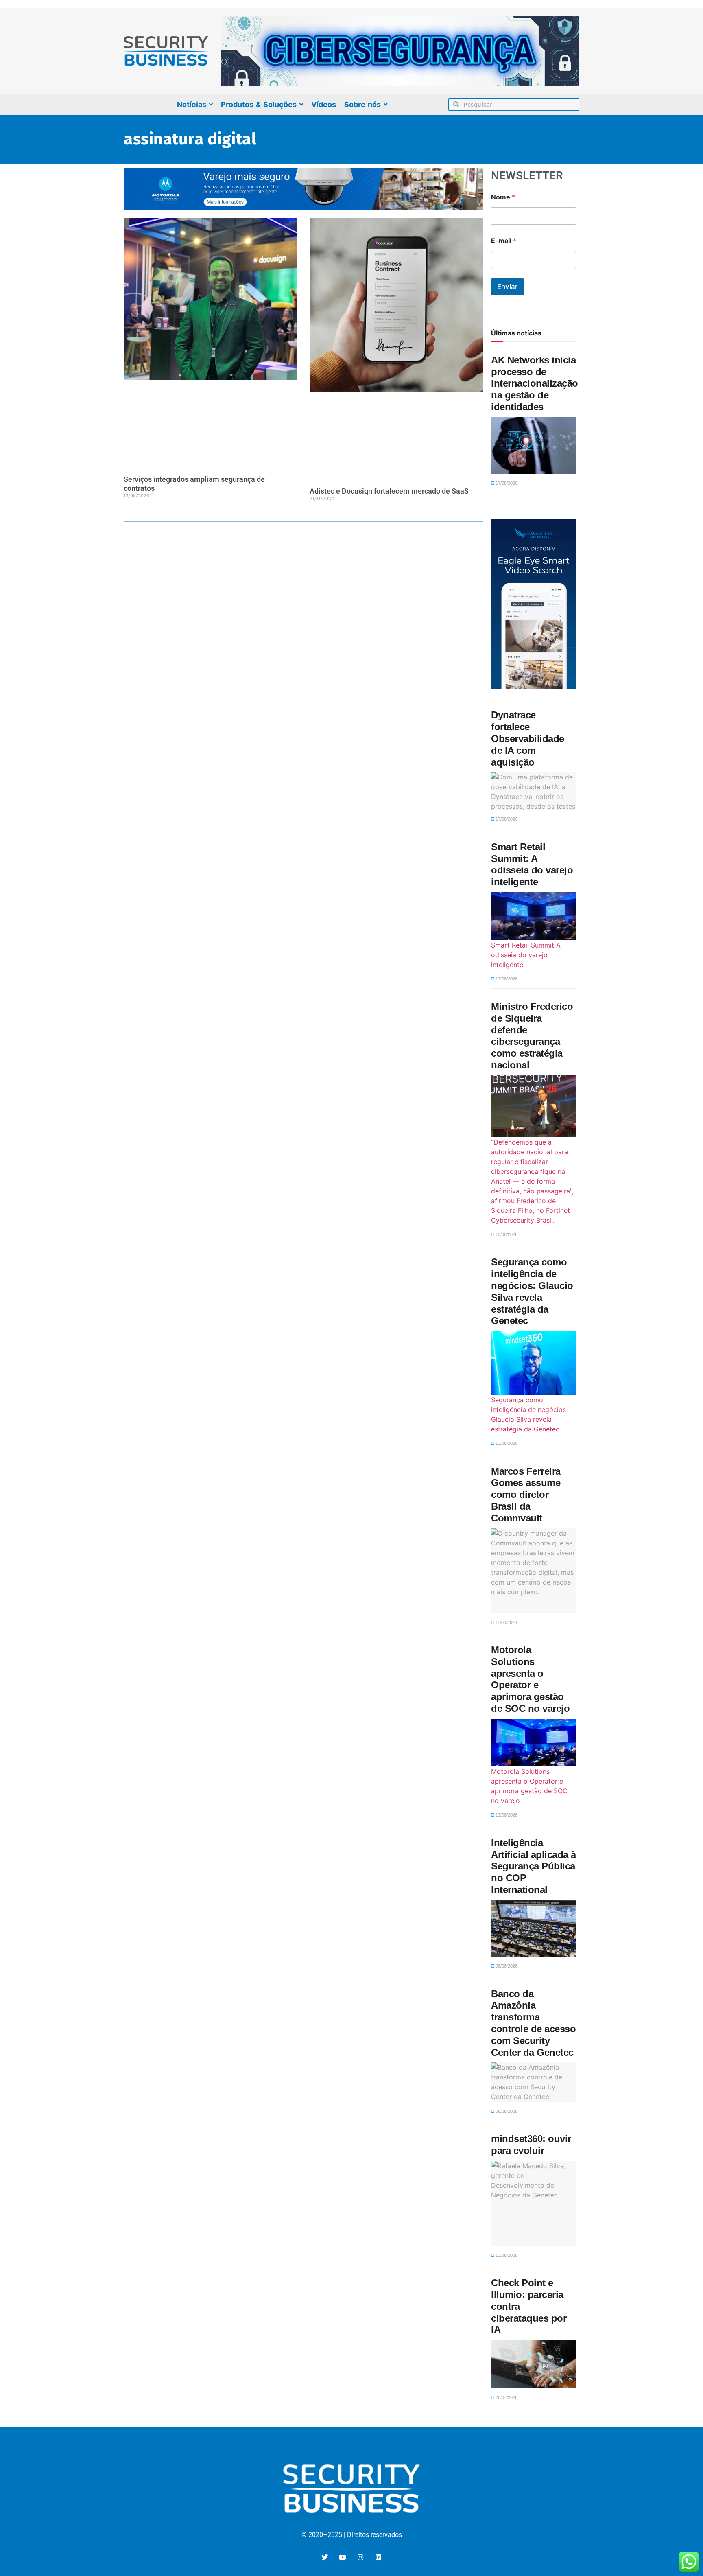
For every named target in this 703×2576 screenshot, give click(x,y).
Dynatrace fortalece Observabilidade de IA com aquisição (528, 738)
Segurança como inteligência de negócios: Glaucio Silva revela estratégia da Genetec (532, 1291)
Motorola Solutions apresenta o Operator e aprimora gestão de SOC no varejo (530, 1679)
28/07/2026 (506, 2397)
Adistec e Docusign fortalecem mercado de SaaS (389, 491)
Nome (503, 197)
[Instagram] (360, 2557)
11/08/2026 (506, 1622)
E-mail (504, 241)
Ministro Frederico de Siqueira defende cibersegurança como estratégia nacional (532, 1036)
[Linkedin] (378, 2557)
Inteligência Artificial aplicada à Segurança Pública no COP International (534, 1866)
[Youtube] (343, 2557)
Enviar (508, 287)
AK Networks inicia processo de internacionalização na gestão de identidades (535, 383)
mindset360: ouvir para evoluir (531, 2145)
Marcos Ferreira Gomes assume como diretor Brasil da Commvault (526, 1495)
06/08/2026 (506, 1966)
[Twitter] (325, 2557)
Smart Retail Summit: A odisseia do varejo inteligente (532, 864)
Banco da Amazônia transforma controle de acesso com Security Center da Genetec (533, 2023)
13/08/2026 (506, 979)
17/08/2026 (506, 483)
